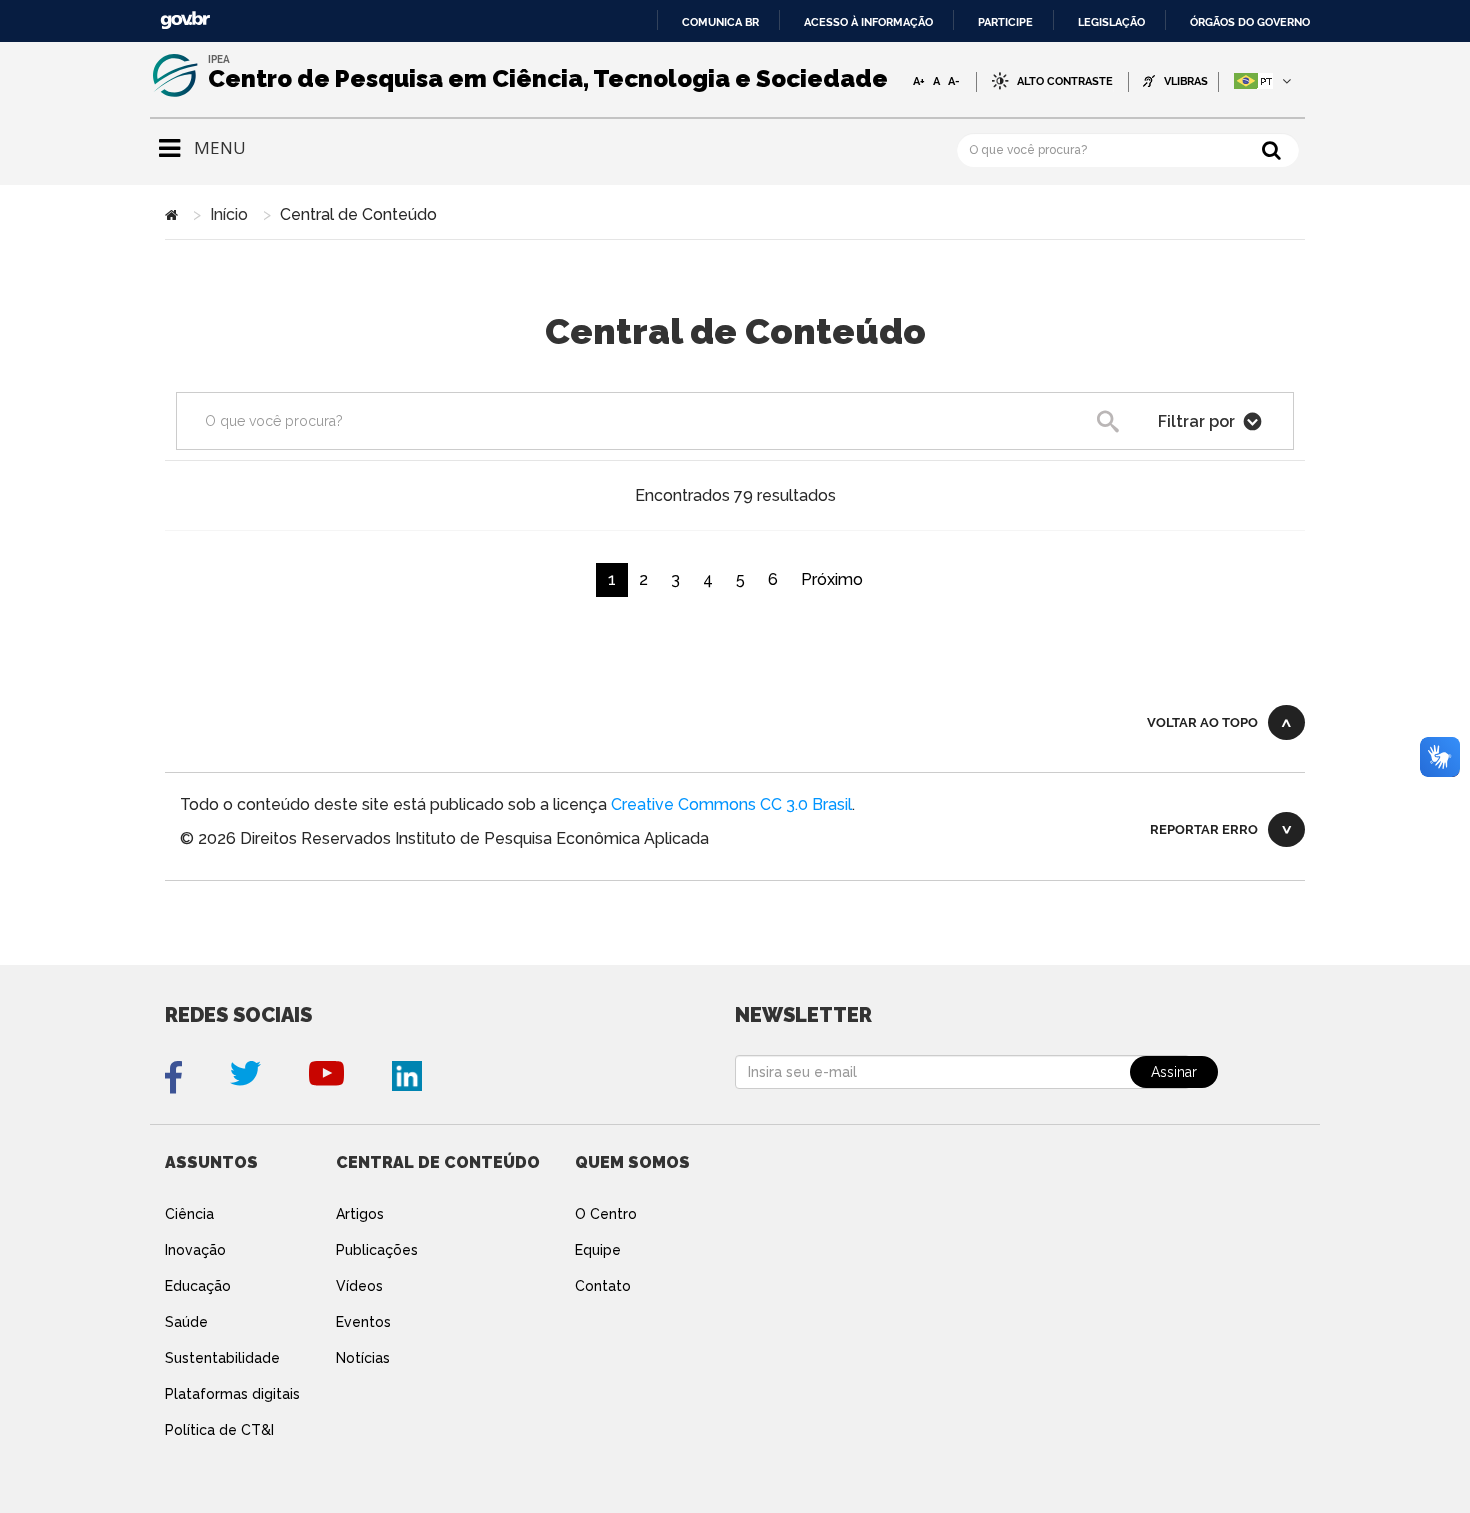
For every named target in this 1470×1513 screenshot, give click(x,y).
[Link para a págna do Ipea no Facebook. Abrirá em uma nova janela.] (173, 1077)
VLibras (1186, 81)
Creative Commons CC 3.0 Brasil (731, 804)
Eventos (363, 1322)
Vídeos (359, 1286)
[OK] (1271, 149)
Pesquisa (1142, 426)
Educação (198, 1286)
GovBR (185, 20)
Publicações (377, 1250)
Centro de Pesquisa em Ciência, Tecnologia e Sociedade (548, 79)
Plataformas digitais (232, 1394)
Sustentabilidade (222, 1358)
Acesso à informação (868, 22)
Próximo (832, 579)
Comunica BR (720, 22)
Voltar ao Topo (1202, 722)
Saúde (186, 1322)
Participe (1005, 22)
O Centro (606, 1214)
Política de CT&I (219, 1430)
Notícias (363, 1358)
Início (229, 214)
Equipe (598, 1250)
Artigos (360, 1214)
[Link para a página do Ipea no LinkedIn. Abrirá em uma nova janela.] (407, 1077)
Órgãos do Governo (1250, 22)
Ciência (189, 1214)
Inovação (195, 1250)
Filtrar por (1198, 421)
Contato (603, 1286)
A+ (919, 81)
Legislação (1111, 22)
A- (954, 81)
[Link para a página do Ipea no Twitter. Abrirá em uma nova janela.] (245, 1077)
